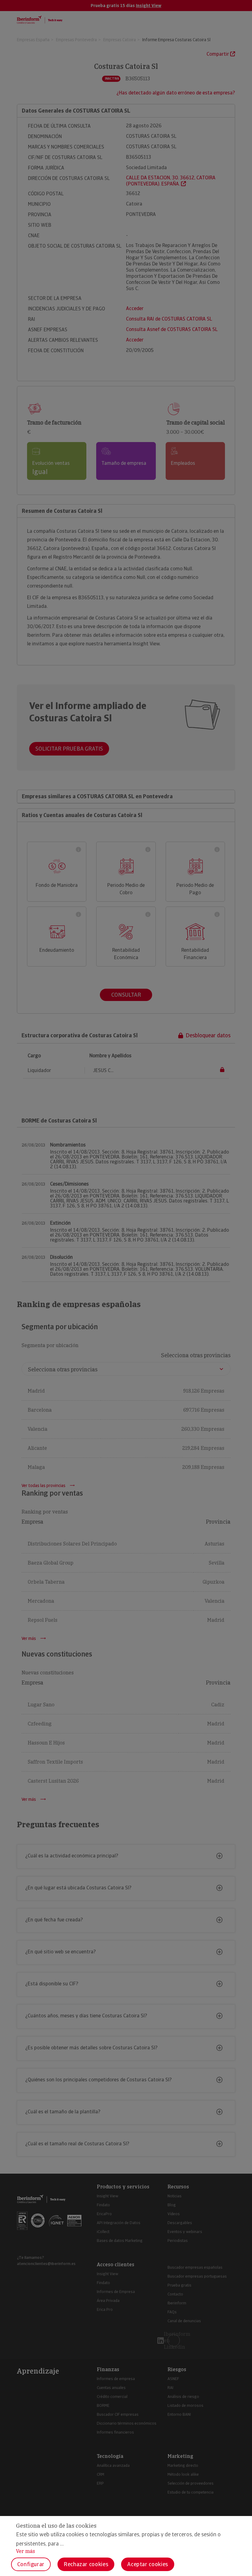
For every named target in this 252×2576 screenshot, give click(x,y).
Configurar (31, 2564)
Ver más (26, 2551)
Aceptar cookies (148, 2564)
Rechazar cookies (86, 2564)
